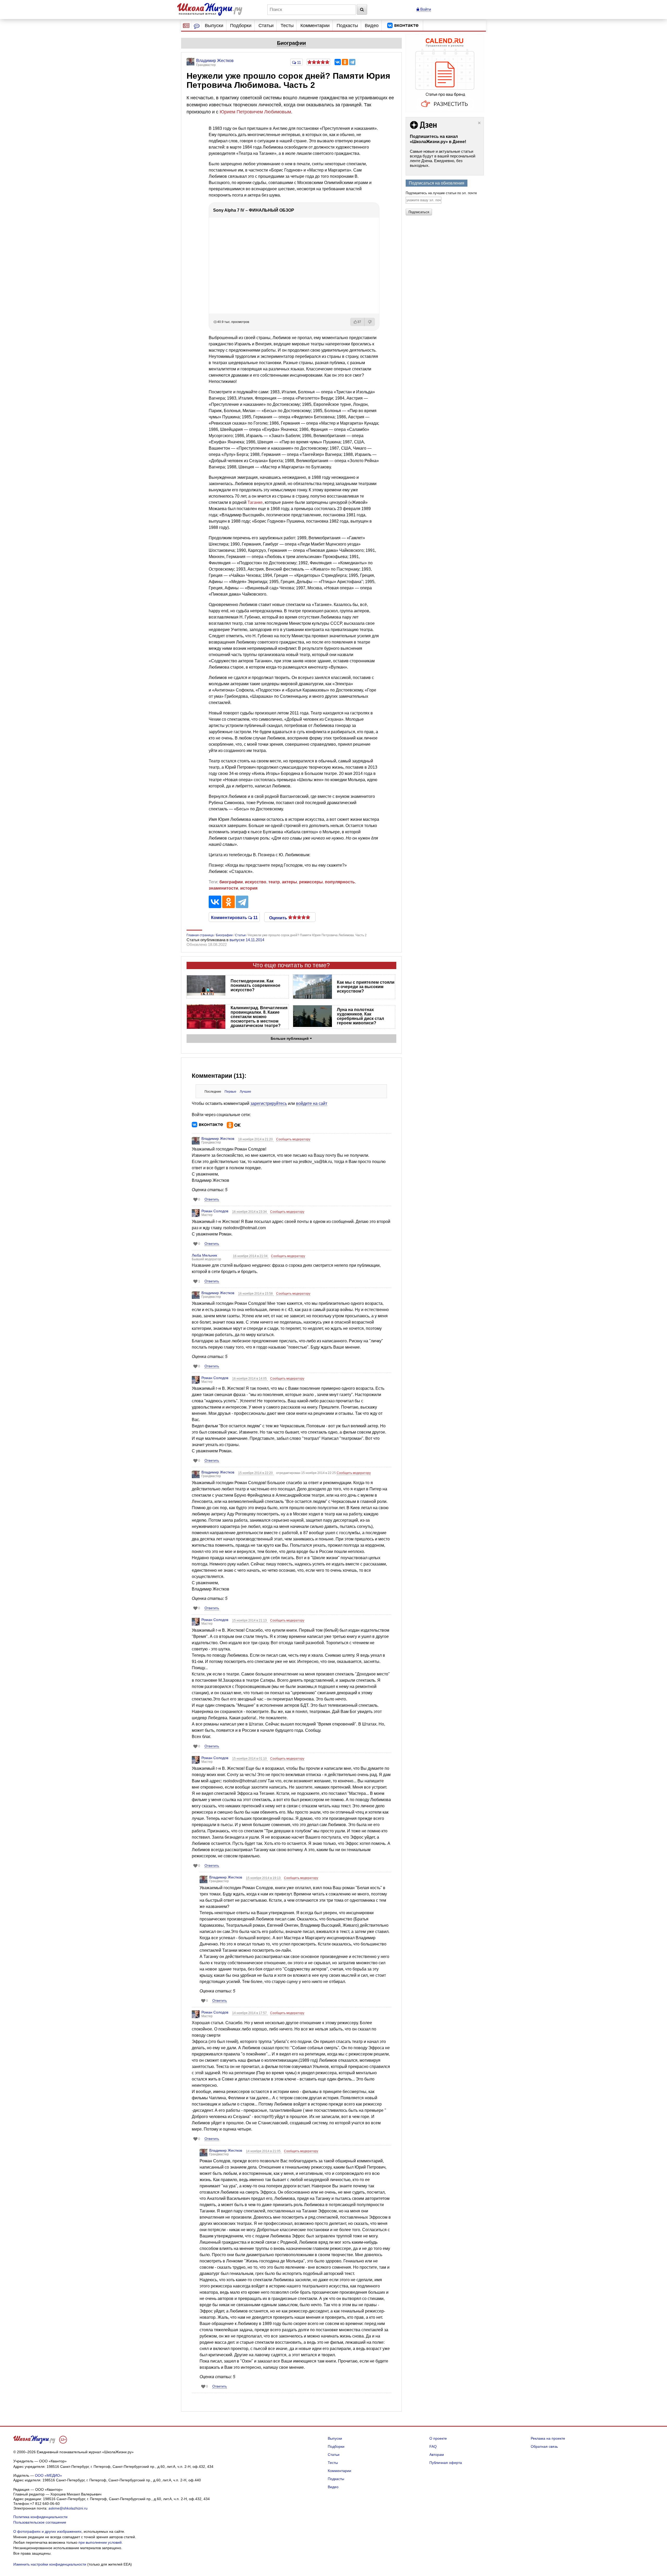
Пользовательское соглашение (40, 2522)
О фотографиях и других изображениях (47, 2531)
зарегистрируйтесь (269, 1103)
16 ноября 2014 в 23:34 (250, 1212)
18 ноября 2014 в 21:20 (256, 1139)
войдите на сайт (312, 1103)
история (249, 888)
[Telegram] (352, 62)
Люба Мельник (204, 1255)
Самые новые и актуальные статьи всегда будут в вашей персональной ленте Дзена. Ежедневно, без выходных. (443, 158)
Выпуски (214, 26)
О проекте (438, 2438)
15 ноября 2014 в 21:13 (250, 1620)
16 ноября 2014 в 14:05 (250, 1379)
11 (298, 62)
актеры (289, 882)
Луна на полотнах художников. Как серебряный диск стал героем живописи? (360, 1016)
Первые (230, 1092)
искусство (256, 882)
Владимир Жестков (218, 1139)
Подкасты (347, 26)
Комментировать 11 (234, 917)
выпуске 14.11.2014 (247, 940)
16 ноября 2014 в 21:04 (251, 1256)
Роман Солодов (215, 1211)
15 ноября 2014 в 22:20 (256, 1473)
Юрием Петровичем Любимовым (255, 112)
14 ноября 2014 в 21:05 (264, 2151)
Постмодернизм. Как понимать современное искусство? (255, 985)
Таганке (255, 502)
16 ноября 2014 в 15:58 (256, 1294)
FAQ (433, 2446)
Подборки (241, 26)
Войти (425, 9)
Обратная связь (544, 2446)
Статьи (266, 26)
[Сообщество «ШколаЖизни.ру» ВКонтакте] (403, 26)
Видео (372, 26)
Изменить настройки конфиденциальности (50, 2564)
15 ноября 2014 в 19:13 (264, 1878)
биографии (231, 882)
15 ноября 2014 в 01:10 (250, 1759)
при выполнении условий (100, 2542)
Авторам (437, 2455)
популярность (340, 882)
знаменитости (223, 888)
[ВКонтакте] (338, 62)
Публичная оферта (446, 2463)
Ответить (212, 1199)
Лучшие (245, 1092)
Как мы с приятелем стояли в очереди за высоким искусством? (366, 987)
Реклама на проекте (548, 2438)
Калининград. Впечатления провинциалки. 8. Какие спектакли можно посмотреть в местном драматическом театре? (259, 1017)
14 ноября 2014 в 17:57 (250, 2013)
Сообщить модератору (293, 1139)
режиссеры (311, 882)
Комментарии (315, 26)
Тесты (287, 26)
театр (274, 882)
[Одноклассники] (345, 62)
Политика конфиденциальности (40, 2517)
